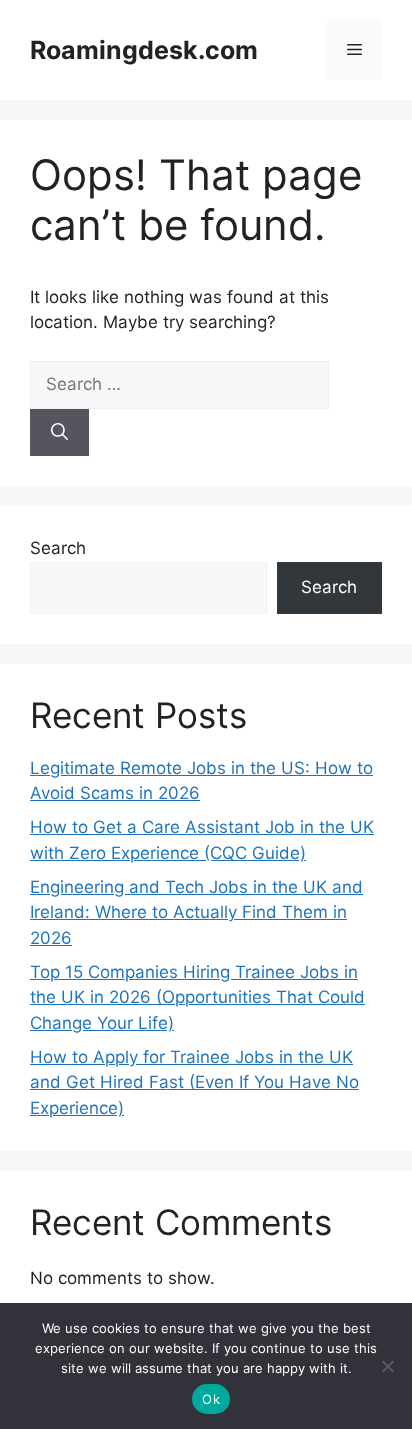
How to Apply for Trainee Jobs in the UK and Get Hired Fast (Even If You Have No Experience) (194, 1082)
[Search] (59, 433)
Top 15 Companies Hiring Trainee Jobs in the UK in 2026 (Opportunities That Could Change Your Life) (197, 997)
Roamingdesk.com (144, 50)
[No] (387, 1366)
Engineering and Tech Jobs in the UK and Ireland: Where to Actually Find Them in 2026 (196, 912)
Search (58, 548)
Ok (211, 1399)
